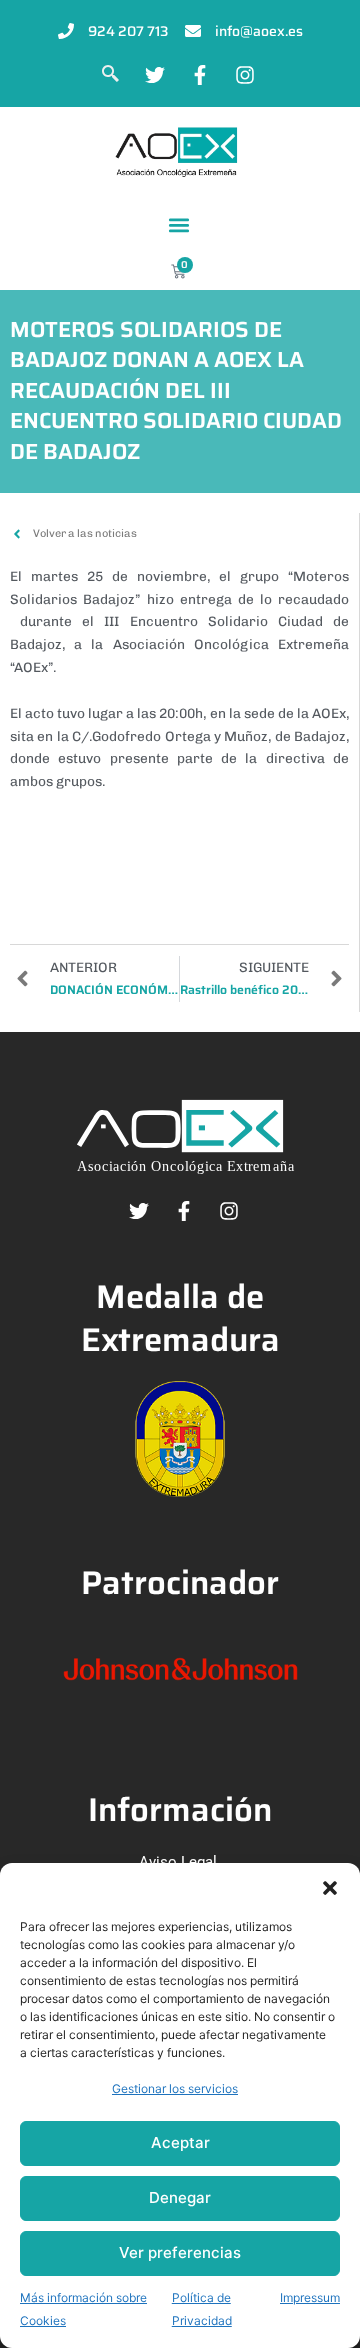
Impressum (310, 2297)
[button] (330, 1888)
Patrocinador (180, 1582)
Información (180, 1809)
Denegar (180, 2197)
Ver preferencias (180, 2252)
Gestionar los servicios (175, 2088)
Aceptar (180, 2142)
